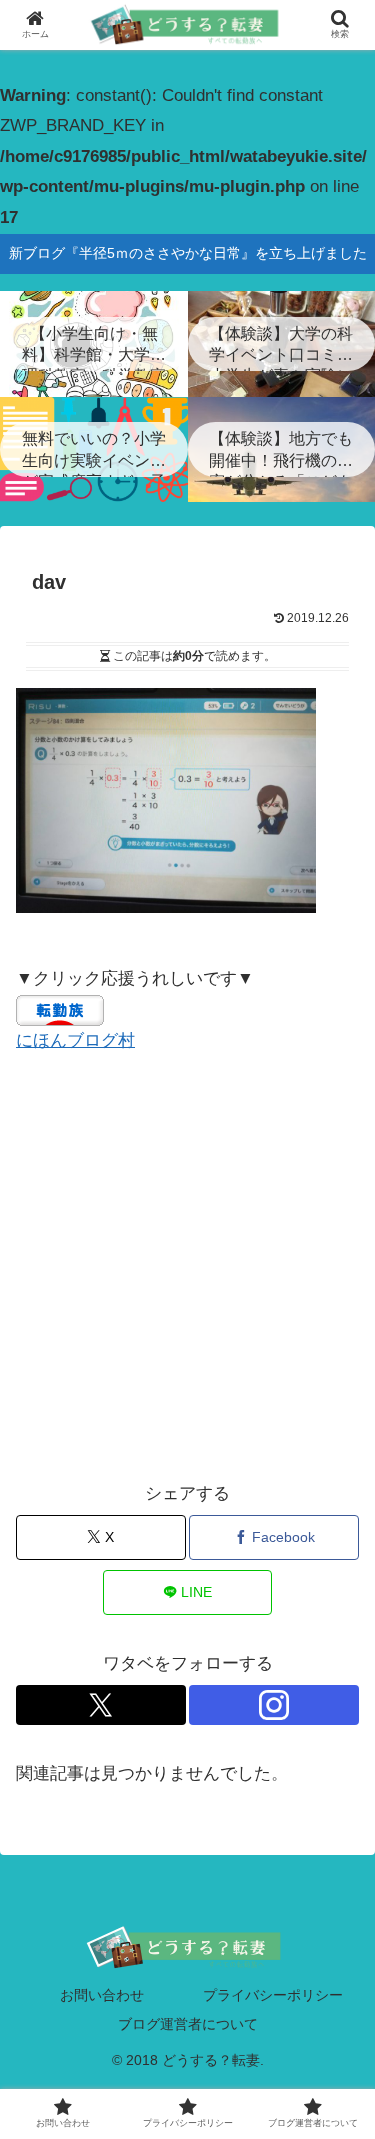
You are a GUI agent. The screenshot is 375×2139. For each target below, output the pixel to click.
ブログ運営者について (188, 2024)
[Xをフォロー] (101, 1705)
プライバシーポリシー (273, 1995)
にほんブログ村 (75, 1040)
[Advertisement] (187, 1267)
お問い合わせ (102, 1995)
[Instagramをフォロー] (274, 1705)
